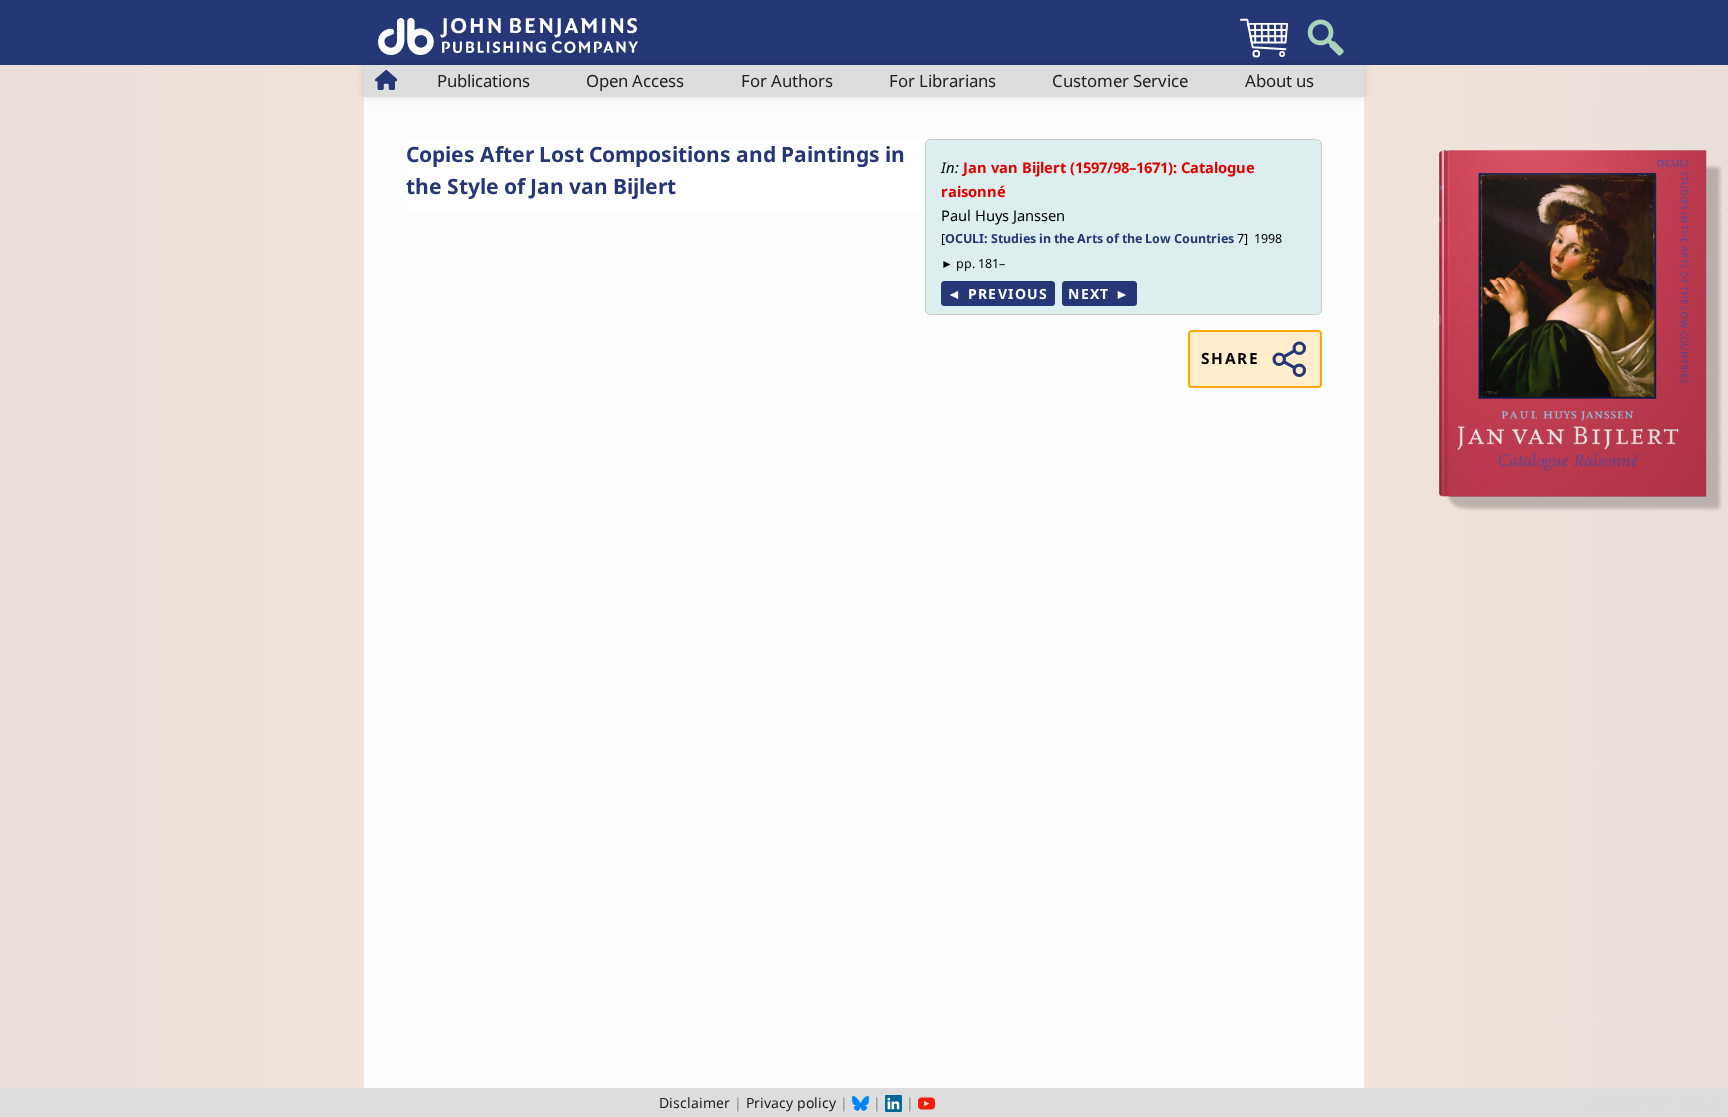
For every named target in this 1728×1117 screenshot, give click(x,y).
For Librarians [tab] (942, 80)
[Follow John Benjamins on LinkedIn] (893, 1102)
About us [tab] (1279, 80)
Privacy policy (791, 1102)
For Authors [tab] (787, 80)
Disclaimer (694, 1102)
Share (1230, 358)
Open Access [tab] (635, 80)
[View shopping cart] (1264, 56)
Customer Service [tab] (1120, 80)
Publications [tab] (483, 80)
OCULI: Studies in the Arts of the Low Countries (1089, 238)
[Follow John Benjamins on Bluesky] (860, 1102)
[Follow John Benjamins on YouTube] (926, 1102)
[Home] (508, 25)
